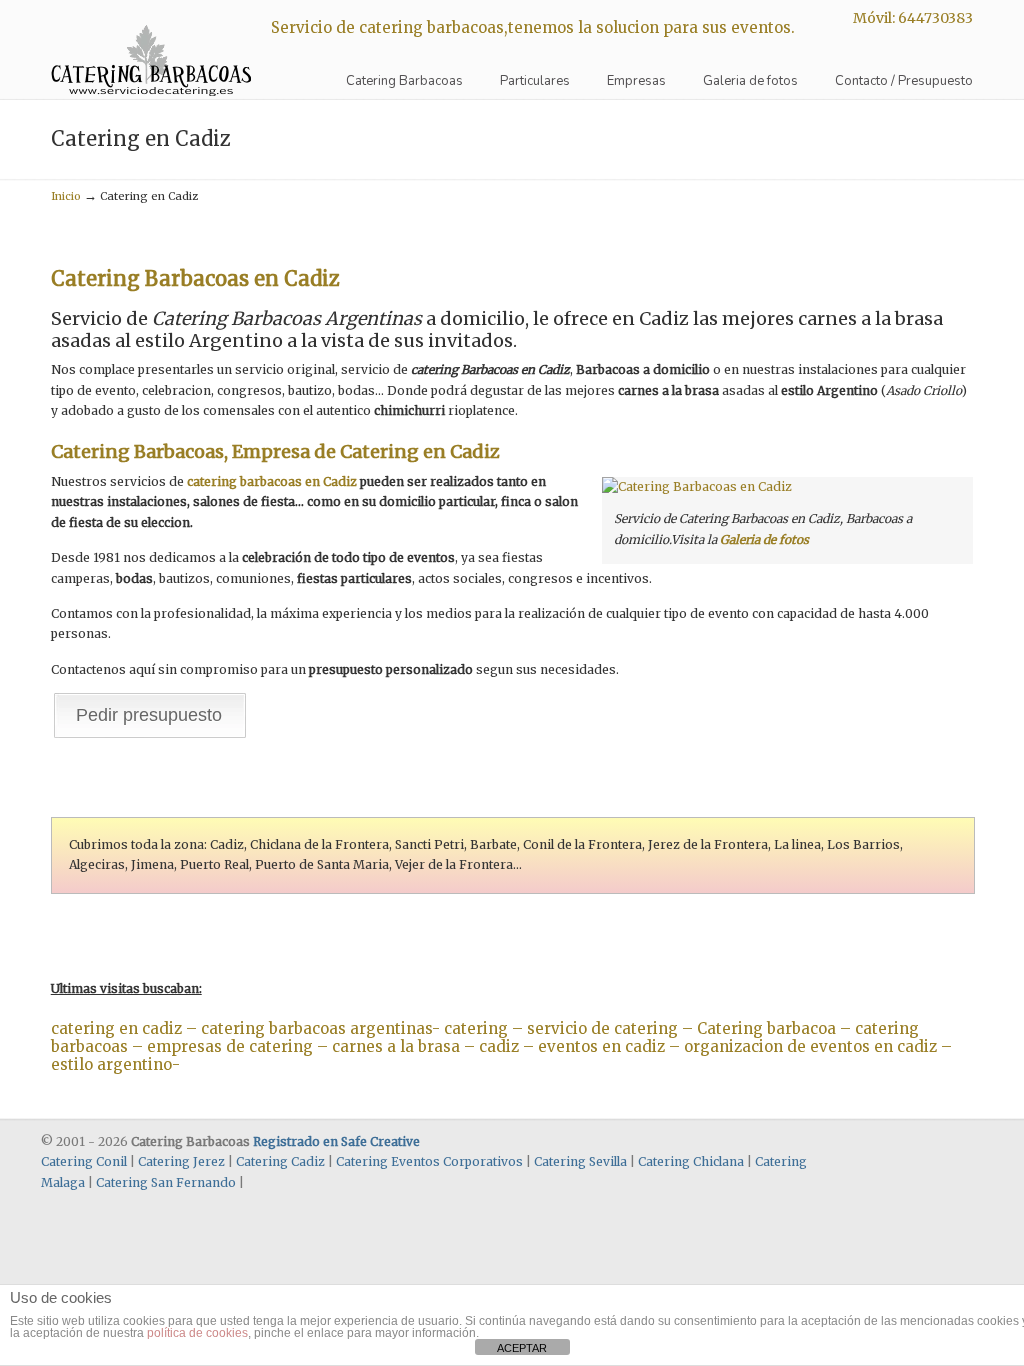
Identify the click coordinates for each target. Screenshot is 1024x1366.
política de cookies (197, 1333)
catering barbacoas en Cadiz (272, 481)
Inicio (66, 196)
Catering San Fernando (166, 1182)
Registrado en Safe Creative (336, 1141)
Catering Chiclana (691, 1161)
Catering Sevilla (580, 1161)
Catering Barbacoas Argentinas (151, 51)
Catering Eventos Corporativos (429, 1161)
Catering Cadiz (280, 1161)
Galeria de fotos (764, 539)
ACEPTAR (522, 1348)
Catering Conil (84, 1161)
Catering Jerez (181, 1161)
